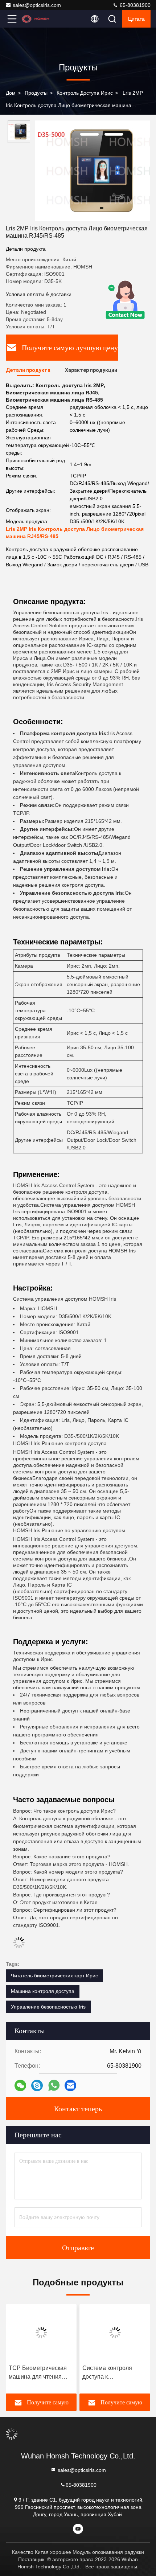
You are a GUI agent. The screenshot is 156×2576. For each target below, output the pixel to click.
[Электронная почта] (70, 2086)
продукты (36, 93)
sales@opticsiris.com (37, 5)
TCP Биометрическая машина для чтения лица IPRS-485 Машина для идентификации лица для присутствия (41, 2373)
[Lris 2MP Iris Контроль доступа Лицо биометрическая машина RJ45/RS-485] (93, 171)
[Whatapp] (54, 2085)
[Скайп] (37, 2086)
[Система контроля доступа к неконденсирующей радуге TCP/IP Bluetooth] (115, 2333)
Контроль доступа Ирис (85, 93)
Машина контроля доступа (43, 1991)
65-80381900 (134, 5)
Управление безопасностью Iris (48, 2007)
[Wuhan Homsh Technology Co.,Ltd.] (36, 19)
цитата (136, 19)
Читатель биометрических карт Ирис (54, 1976)
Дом (11, 93)
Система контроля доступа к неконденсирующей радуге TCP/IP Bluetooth (115, 2373)
